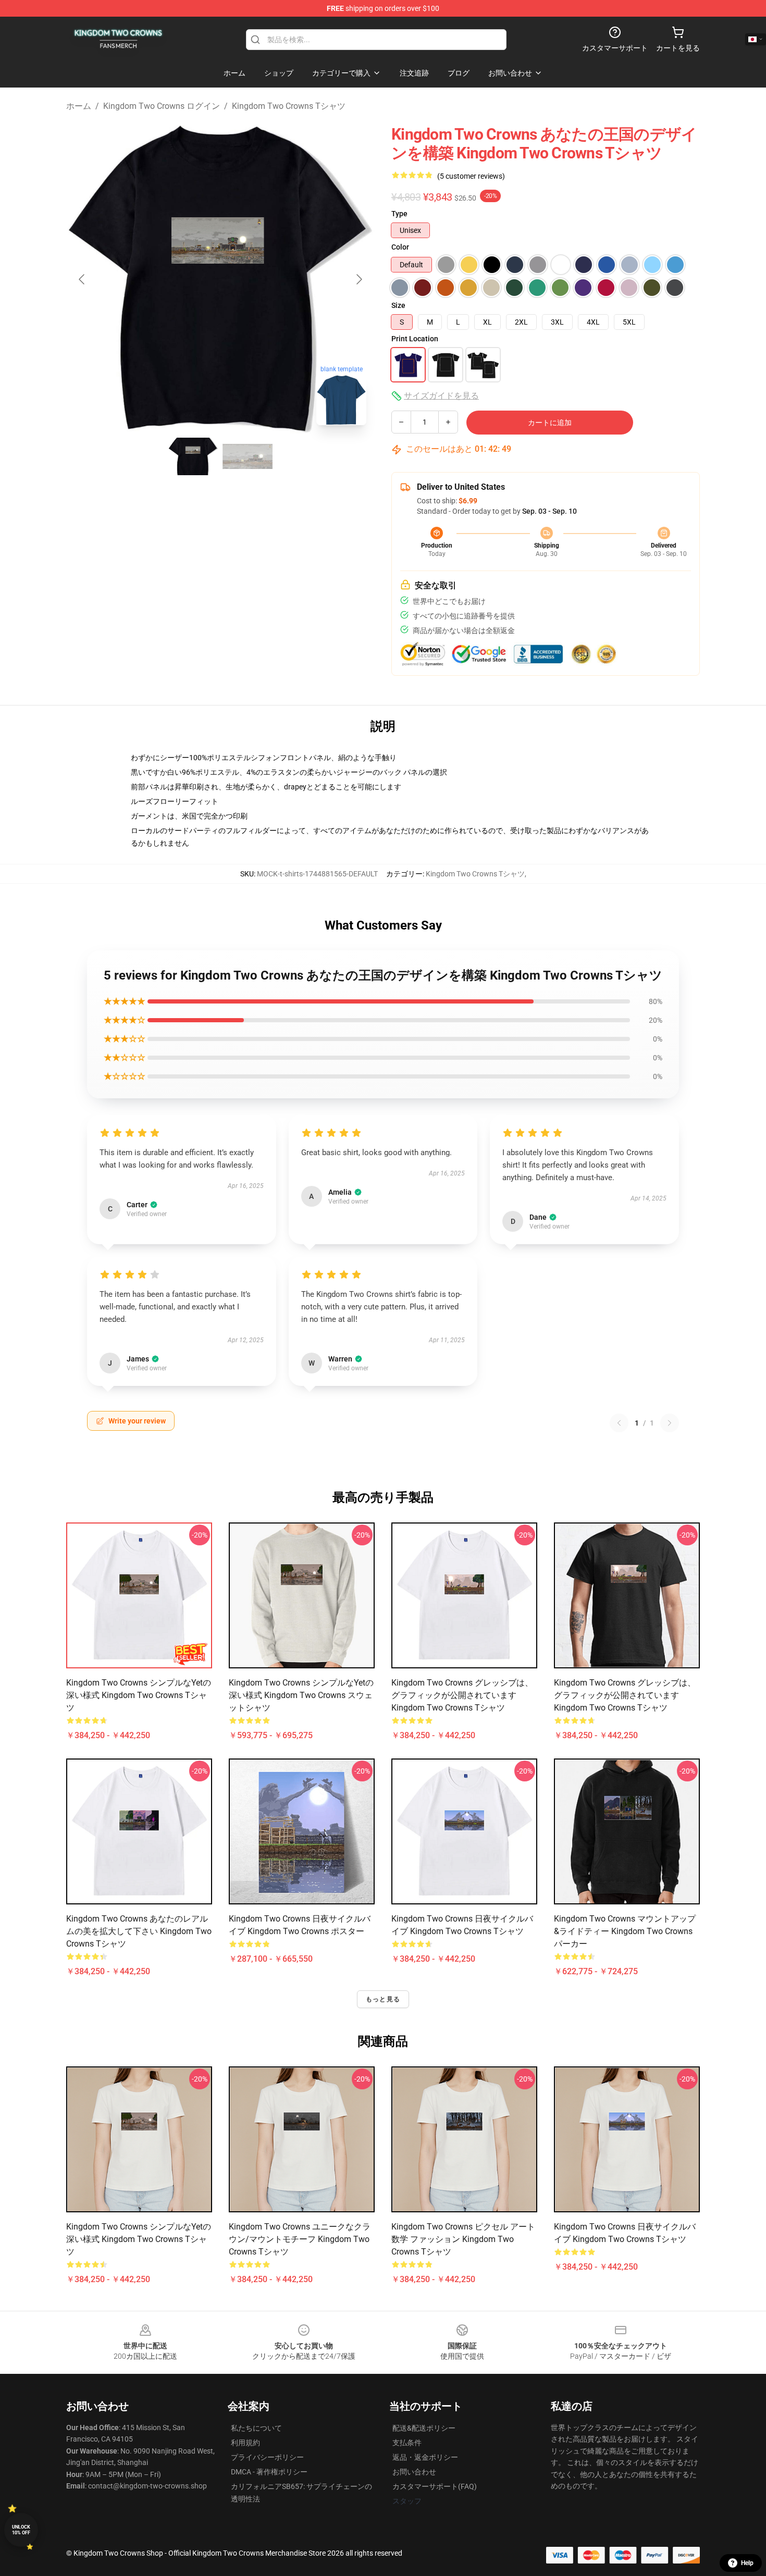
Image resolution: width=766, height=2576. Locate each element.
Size (398, 305)
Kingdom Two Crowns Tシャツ (289, 106)
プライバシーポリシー (267, 2457)
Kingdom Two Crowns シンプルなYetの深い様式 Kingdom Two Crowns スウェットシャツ (301, 1695)
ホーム (79, 106)
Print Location (415, 339)
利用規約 (245, 2443)
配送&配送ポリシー (424, 2428)
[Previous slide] (82, 279)
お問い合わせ (414, 2472)
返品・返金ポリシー (425, 2457)
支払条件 (407, 2443)
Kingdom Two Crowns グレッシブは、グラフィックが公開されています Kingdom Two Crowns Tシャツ (462, 1695)
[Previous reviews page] (619, 1423)
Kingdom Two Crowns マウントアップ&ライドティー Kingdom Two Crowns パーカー (625, 1931)
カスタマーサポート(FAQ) (435, 2486)
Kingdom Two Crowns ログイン (162, 106)
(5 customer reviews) (471, 176)
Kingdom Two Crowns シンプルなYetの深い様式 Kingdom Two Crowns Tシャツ (139, 1695)
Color (400, 247)
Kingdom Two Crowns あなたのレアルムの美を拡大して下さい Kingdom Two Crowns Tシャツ (139, 1931)
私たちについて (256, 2428)
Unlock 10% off (21, 2530)
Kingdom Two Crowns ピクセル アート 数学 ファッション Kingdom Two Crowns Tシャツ (463, 2239)
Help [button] (747, 2563)
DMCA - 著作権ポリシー (269, 2472)
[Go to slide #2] (248, 456)
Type (399, 214)
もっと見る (383, 1999)
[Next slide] (359, 279)
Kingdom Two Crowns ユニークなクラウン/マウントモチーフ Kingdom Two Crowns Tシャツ (300, 2239)
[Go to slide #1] (193, 456)
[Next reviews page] (670, 1423)
